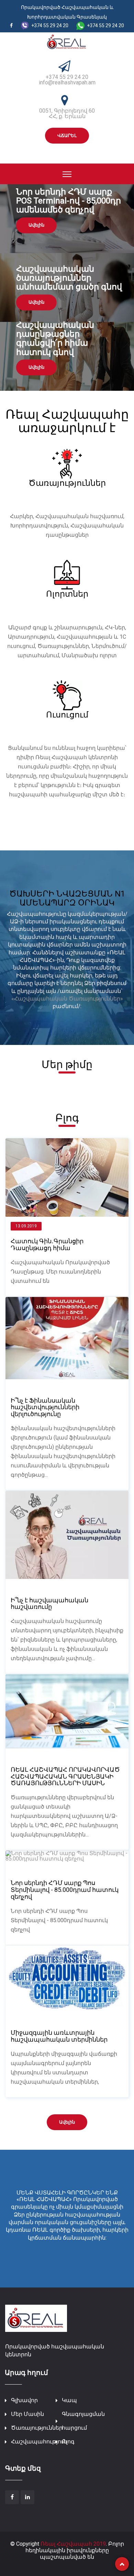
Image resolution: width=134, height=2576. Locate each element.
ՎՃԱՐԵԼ (67, 135)
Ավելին (36, 225)
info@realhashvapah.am (67, 82)
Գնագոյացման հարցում (83, 2421)
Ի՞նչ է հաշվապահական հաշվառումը (49, 1604)
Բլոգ (68, 2442)
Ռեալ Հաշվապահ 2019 (73, 2544)
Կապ (69, 2400)
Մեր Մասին (27, 2414)
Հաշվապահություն (39, 2442)
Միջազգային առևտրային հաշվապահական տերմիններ (59, 2036)
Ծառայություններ (37, 2428)
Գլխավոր (24, 2400)
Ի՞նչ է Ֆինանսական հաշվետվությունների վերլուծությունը (45, 1407)
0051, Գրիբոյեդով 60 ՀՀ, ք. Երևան (67, 113)
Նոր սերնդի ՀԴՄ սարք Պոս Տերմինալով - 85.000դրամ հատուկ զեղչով (65, 1890)
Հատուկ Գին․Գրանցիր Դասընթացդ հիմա (47, 1244)
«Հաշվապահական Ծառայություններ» (67, 999)
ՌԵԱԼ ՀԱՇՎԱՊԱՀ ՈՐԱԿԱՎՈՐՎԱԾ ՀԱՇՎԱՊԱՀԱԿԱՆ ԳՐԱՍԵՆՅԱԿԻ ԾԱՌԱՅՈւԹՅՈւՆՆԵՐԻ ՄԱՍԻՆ (65, 1776)
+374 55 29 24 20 (67, 77)
